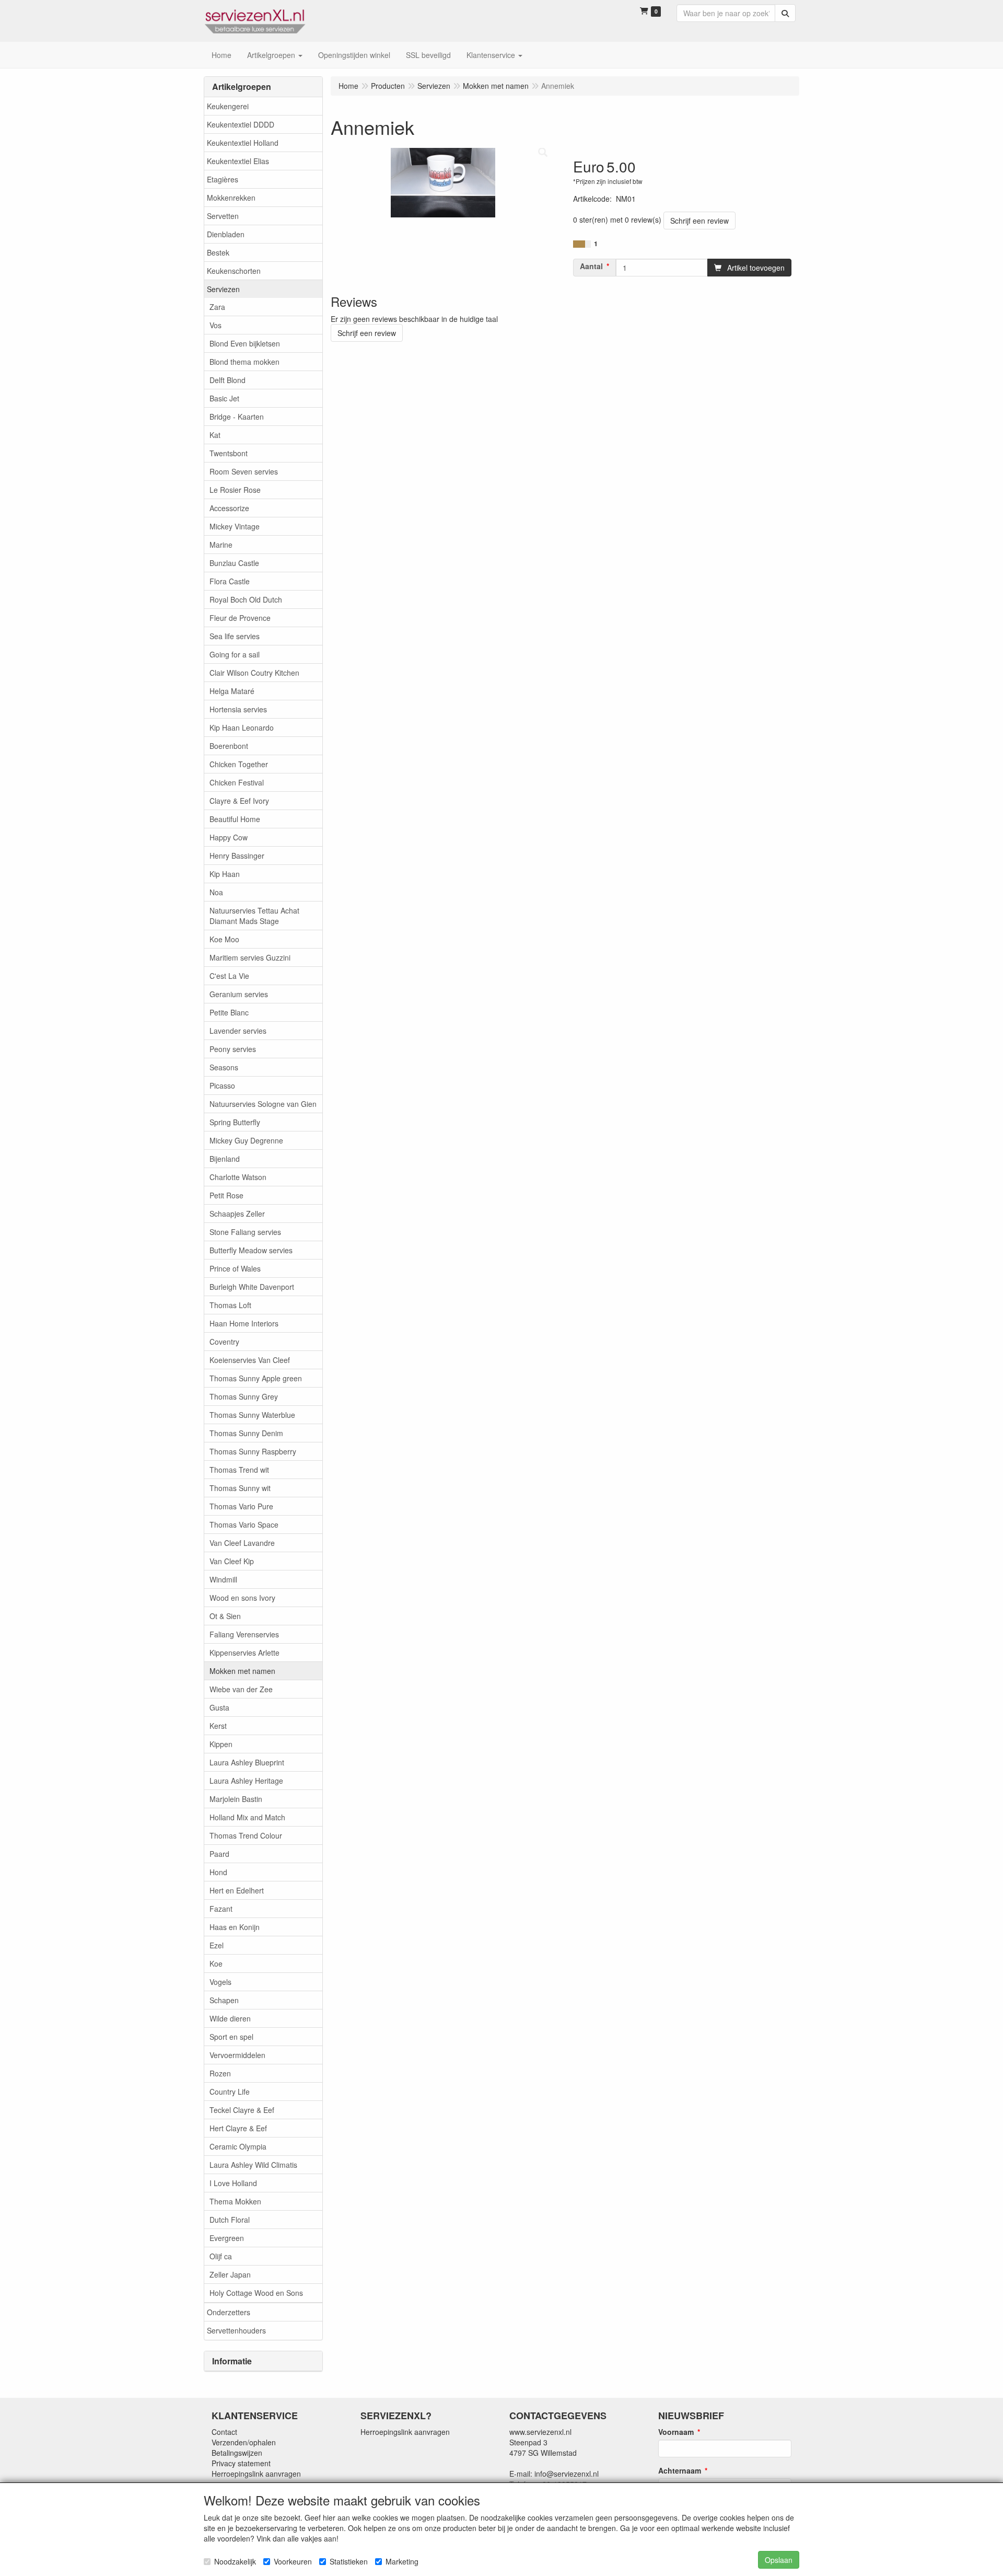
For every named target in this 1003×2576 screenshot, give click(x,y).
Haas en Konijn (235, 1927)
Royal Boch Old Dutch (246, 599)
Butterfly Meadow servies (251, 1250)
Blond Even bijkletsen (245, 343)
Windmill (223, 1579)
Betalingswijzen (237, 2453)
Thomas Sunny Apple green (256, 1378)
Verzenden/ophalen (244, 2442)
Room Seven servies (244, 471)
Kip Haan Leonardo (242, 727)
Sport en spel (231, 2037)
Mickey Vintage (235, 526)
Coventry (224, 1342)
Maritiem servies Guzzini (250, 957)
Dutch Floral (230, 2220)
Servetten (223, 216)
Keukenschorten (234, 271)
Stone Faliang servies (245, 1232)
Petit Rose (226, 1195)
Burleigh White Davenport (252, 1287)
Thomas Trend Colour (246, 1835)
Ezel (217, 1945)
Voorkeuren (293, 2561)
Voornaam (676, 2432)
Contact (224, 2432)
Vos (215, 325)
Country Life (230, 2092)
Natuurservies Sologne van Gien (263, 1104)
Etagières (223, 179)
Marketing (402, 2561)
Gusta (219, 1707)
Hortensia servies (238, 709)
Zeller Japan (230, 2274)
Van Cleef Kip (232, 1561)
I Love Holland (233, 2183)
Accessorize (229, 508)
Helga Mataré (232, 691)
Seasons (224, 1067)
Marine (221, 545)
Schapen (224, 2000)
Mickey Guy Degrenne (246, 1140)
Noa (216, 892)
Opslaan (779, 2560)
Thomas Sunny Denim (246, 1433)
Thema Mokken (235, 2201)
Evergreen (227, 2238)
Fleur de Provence (240, 618)
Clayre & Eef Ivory (239, 801)
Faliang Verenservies (244, 1634)
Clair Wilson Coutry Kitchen (254, 673)
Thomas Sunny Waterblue (252, 1415)
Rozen (220, 2073)
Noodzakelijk (235, 2561)
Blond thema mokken (244, 362)
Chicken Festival (237, 782)
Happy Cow (229, 837)
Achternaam (680, 2470)
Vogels (220, 1982)
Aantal (591, 266)
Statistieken (349, 2561)
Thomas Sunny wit (240, 1488)
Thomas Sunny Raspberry (253, 1451)
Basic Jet (224, 398)
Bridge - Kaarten (237, 417)
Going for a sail (235, 654)
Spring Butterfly (235, 1122)
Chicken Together (239, 764)
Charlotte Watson (238, 1177)
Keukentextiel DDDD (241, 124)
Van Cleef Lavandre (242, 1543)
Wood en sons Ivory (242, 1598)
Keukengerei (228, 106)
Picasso (222, 1085)
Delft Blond (228, 380)
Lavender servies (238, 1031)
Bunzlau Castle (234, 563)
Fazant (221, 1909)
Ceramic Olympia (238, 2146)
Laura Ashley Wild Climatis (253, 2165)
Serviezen (223, 289)
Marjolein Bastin (236, 1799)
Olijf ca (221, 2256)
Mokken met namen (242, 1671)
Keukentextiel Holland (243, 143)
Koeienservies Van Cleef (250, 1360)
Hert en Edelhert (237, 1890)
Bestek (218, 252)
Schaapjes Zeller (237, 1214)
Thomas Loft (230, 1305)
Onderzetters (229, 2312)
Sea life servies (235, 636)
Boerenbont (229, 746)
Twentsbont (229, 453)
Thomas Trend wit (239, 1470)
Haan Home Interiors (244, 1323)
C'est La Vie (229, 976)
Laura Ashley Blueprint (247, 1762)
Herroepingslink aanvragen (256, 2474)
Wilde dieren (230, 2018)
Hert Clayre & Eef (238, 2128)
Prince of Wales (235, 1268)
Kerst (218, 1726)
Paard (219, 1854)
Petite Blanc (229, 1012)
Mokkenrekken (231, 198)
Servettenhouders (236, 2330)
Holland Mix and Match (247, 1817)
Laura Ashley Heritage (246, 1781)
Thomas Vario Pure (241, 1506)
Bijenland (225, 1159)
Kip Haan (225, 874)
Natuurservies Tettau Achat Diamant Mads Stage (254, 916)
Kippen (221, 1744)
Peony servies (233, 1049)
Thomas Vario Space (244, 1524)
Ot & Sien (225, 1616)
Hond (218, 1872)
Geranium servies (239, 994)
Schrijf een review (699, 221)
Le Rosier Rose (235, 490)
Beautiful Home (235, 819)
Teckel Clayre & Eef (242, 2110)
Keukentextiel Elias (238, 161)
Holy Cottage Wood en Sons (256, 2293)
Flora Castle (230, 581)
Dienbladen (226, 234)
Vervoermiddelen (237, 2055)
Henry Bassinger (237, 856)
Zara (217, 307)
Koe (216, 1963)
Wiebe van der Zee (241, 1689)
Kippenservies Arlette (244, 1653)
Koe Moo (224, 939)
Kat (215, 435)
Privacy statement (241, 2463)
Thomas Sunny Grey (244, 1396)
